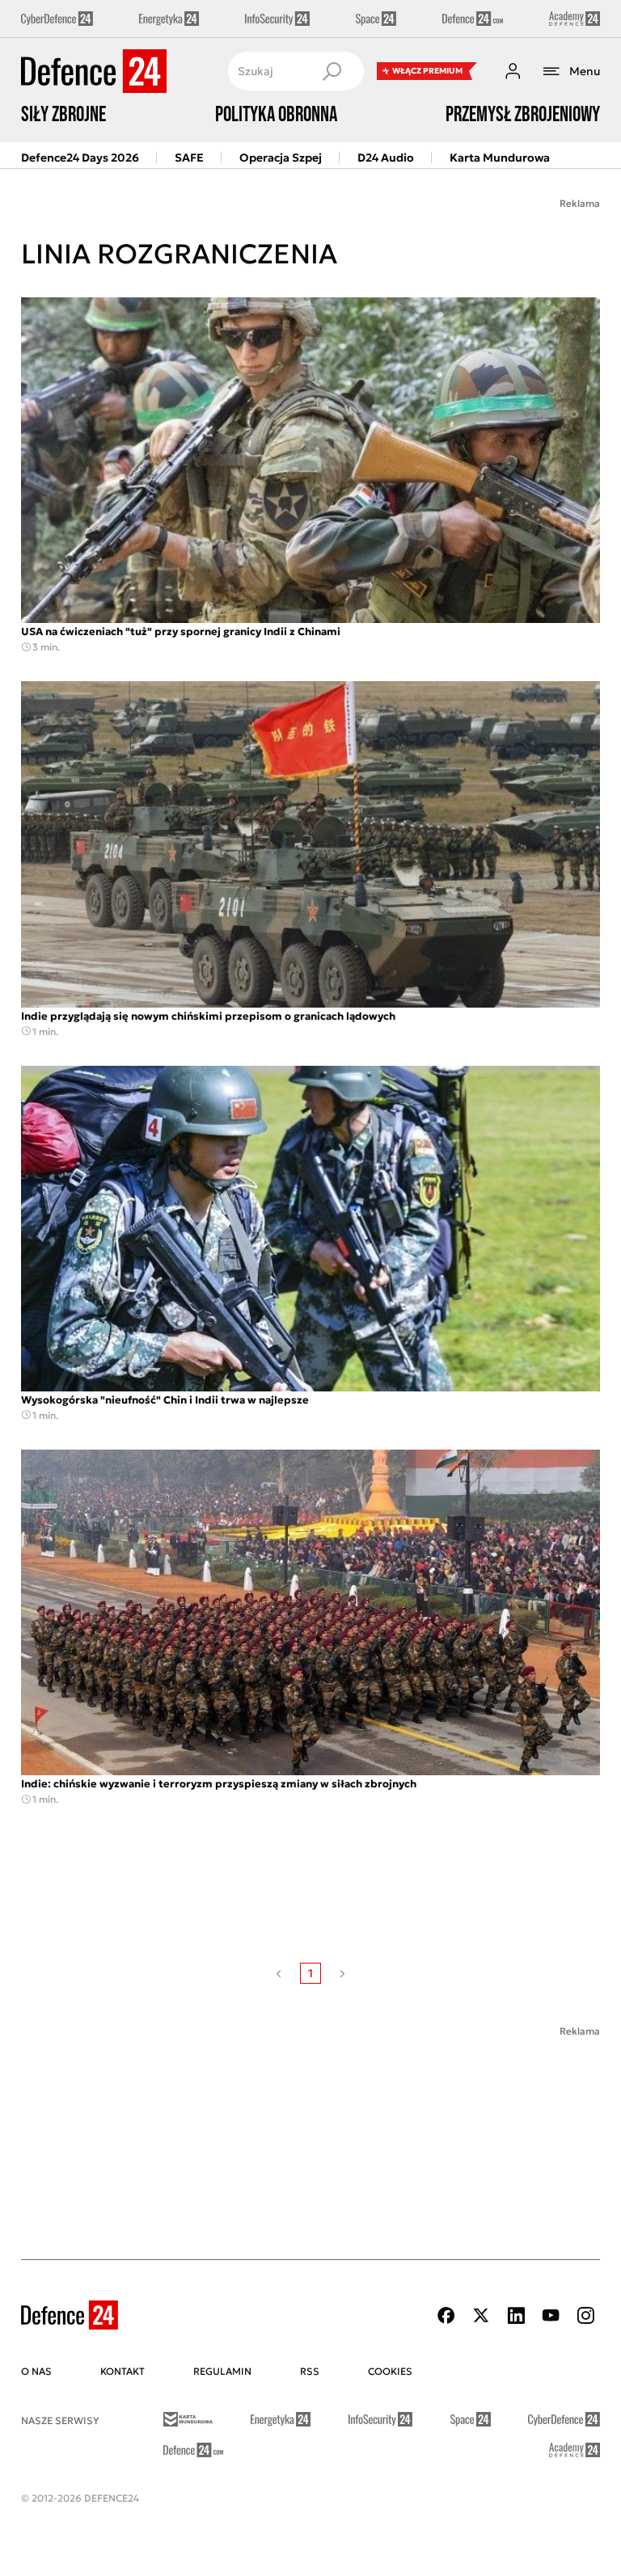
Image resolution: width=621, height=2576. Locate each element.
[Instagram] (585, 2315)
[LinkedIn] (516, 2315)
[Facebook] (446, 2315)
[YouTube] (551, 2315)
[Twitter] (481, 2315)
